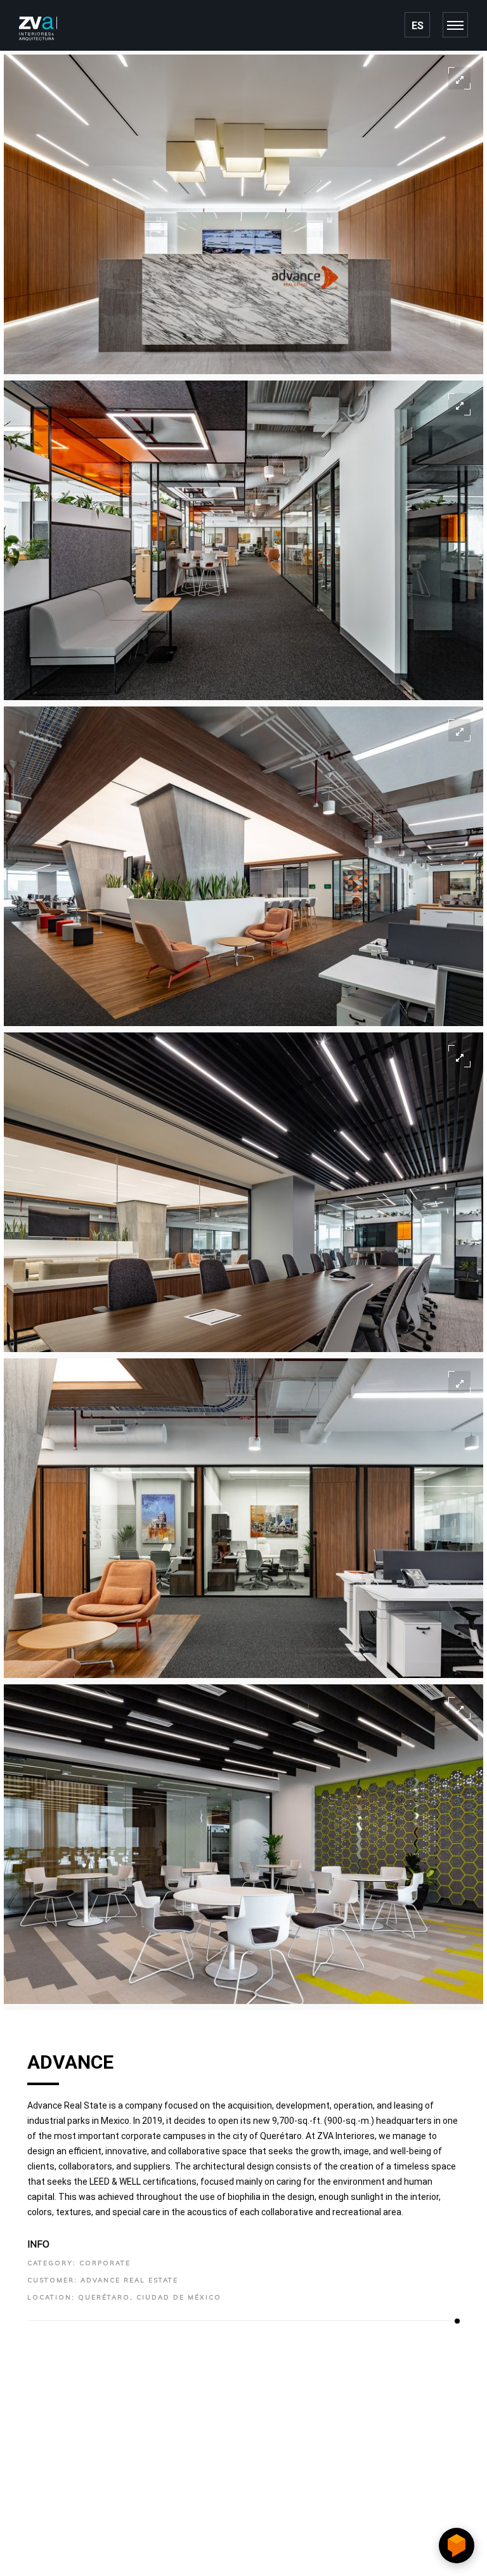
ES (418, 26)
